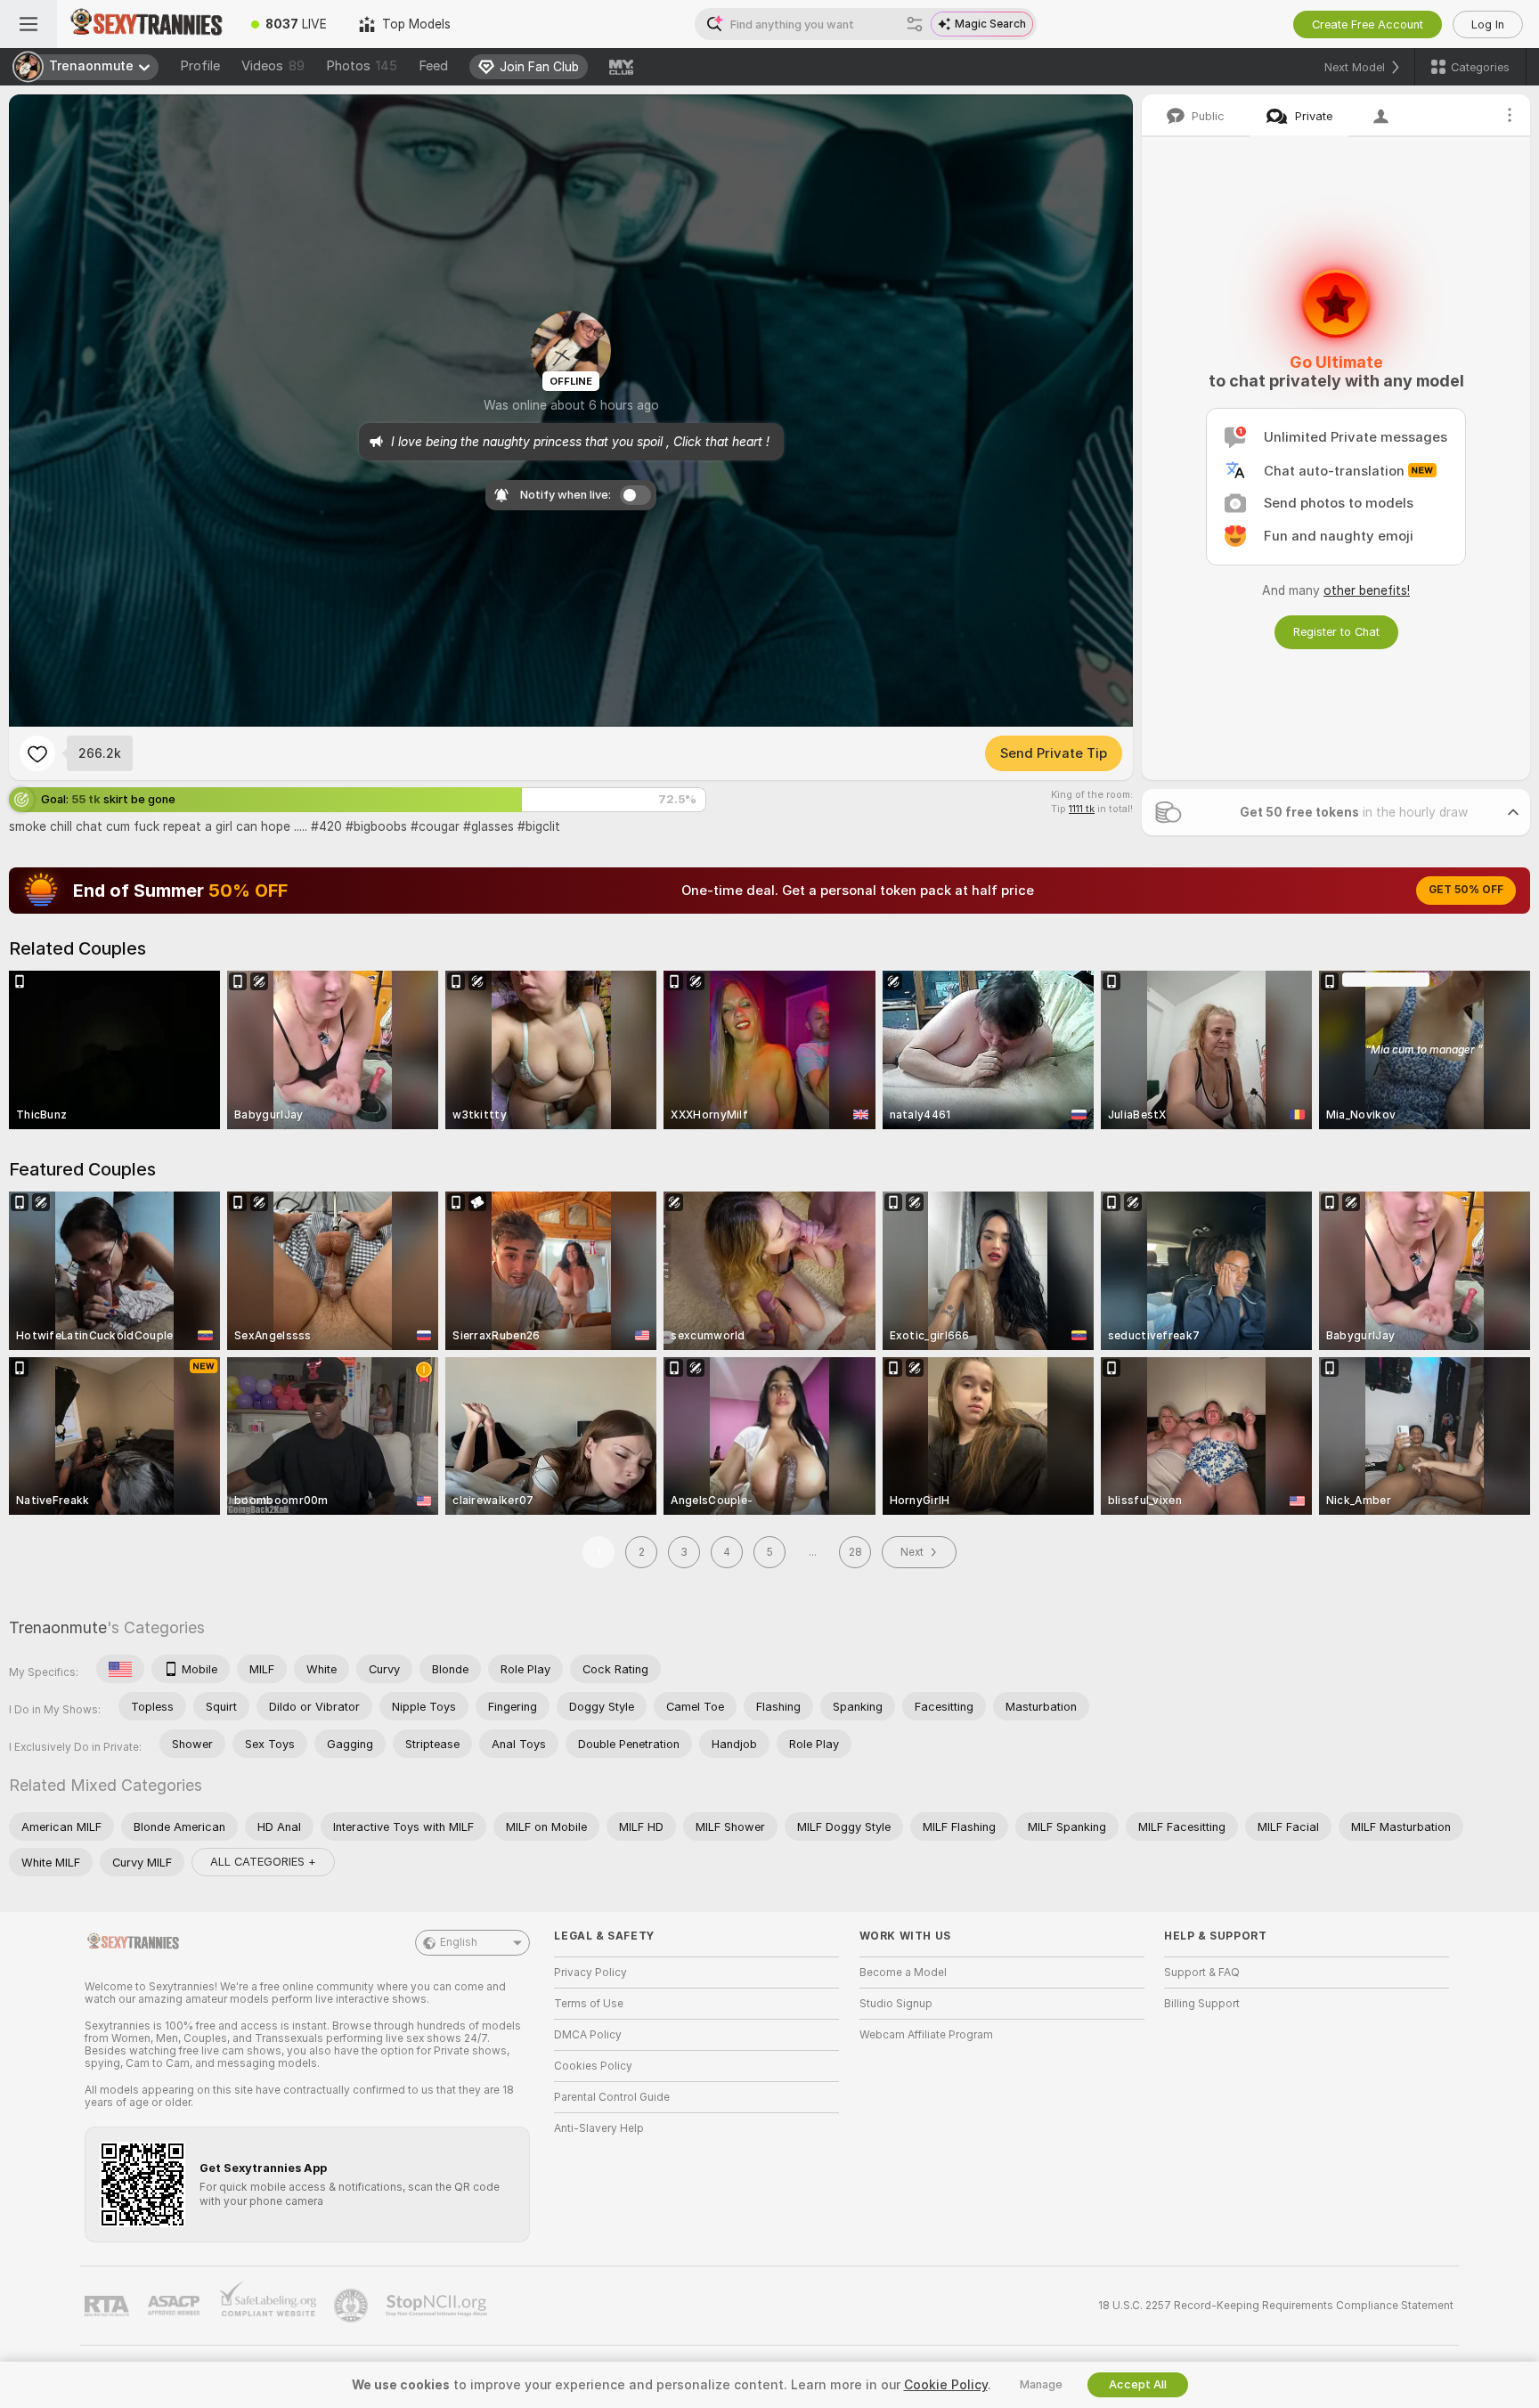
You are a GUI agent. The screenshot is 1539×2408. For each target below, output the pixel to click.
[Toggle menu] (28, 24)
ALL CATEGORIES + (263, 1862)
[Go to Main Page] (146, 24)
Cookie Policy (946, 2385)
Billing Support (1202, 2004)
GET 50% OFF (1466, 890)
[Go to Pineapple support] (353, 2306)
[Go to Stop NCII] (438, 2306)
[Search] (915, 24)
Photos (362, 66)
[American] (120, 1669)
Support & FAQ (1202, 1973)
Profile (200, 66)
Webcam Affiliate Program (926, 2035)
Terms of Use (589, 2004)
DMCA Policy (588, 2035)
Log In (1488, 24)
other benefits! (1367, 590)
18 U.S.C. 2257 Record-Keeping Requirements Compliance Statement (1276, 2306)
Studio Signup (896, 2004)
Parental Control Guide (612, 2097)
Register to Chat (1336, 632)
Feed (433, 66)
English (459, 1942)
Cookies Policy (593, 2066)
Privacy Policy (590, 1973)
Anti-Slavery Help (599, 2128)
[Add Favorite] (37, 753)
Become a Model (903, 1973)
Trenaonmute (58, 1627)
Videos (273, 66)
